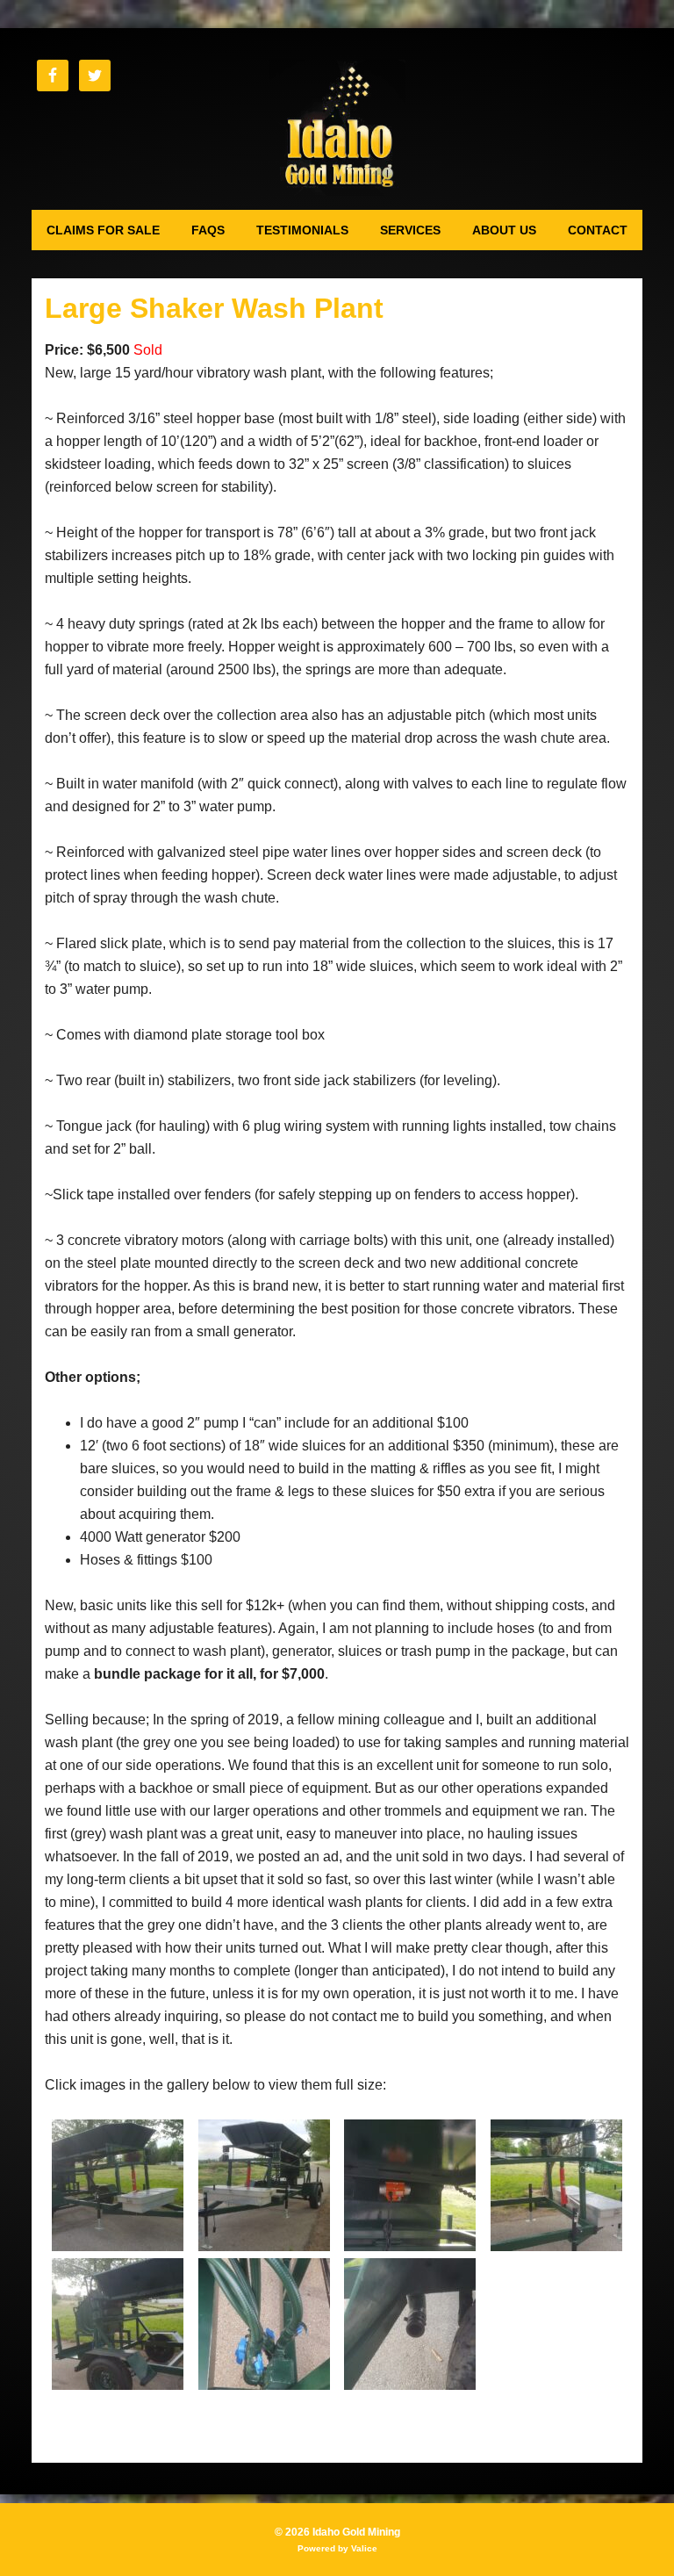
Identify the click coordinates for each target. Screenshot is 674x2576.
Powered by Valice (337, 2548)
